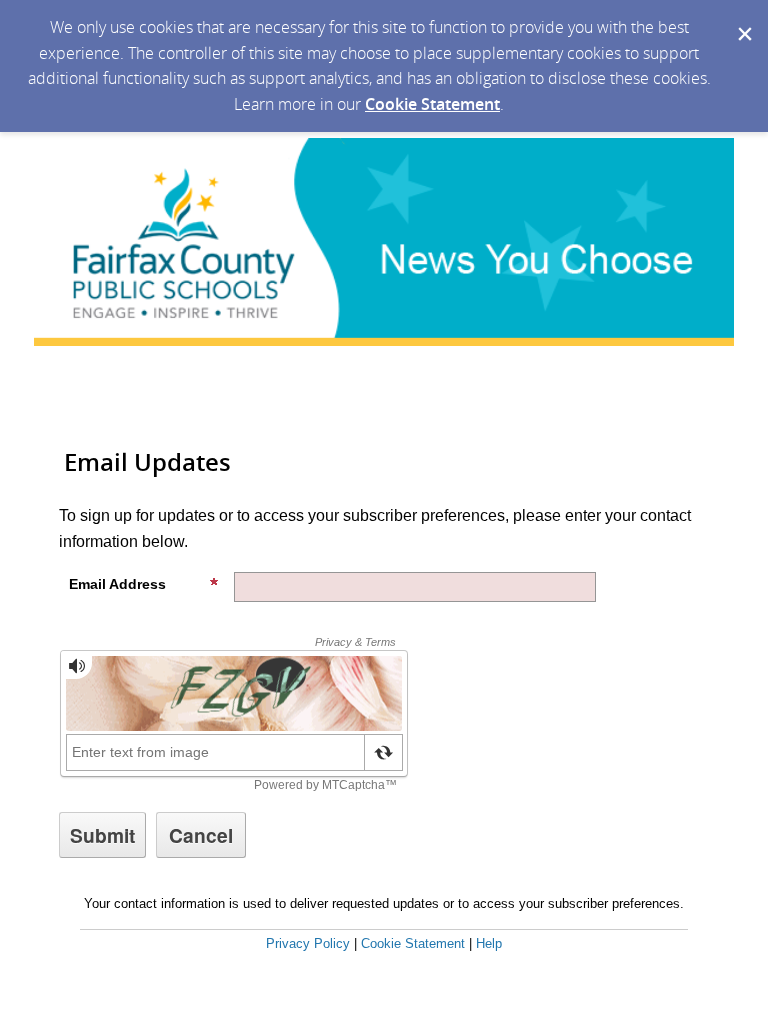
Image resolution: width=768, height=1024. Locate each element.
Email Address (117, 584)
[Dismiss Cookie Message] (743, 19)
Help (489, 943)
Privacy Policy (308, 943)
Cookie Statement (432, 104)
